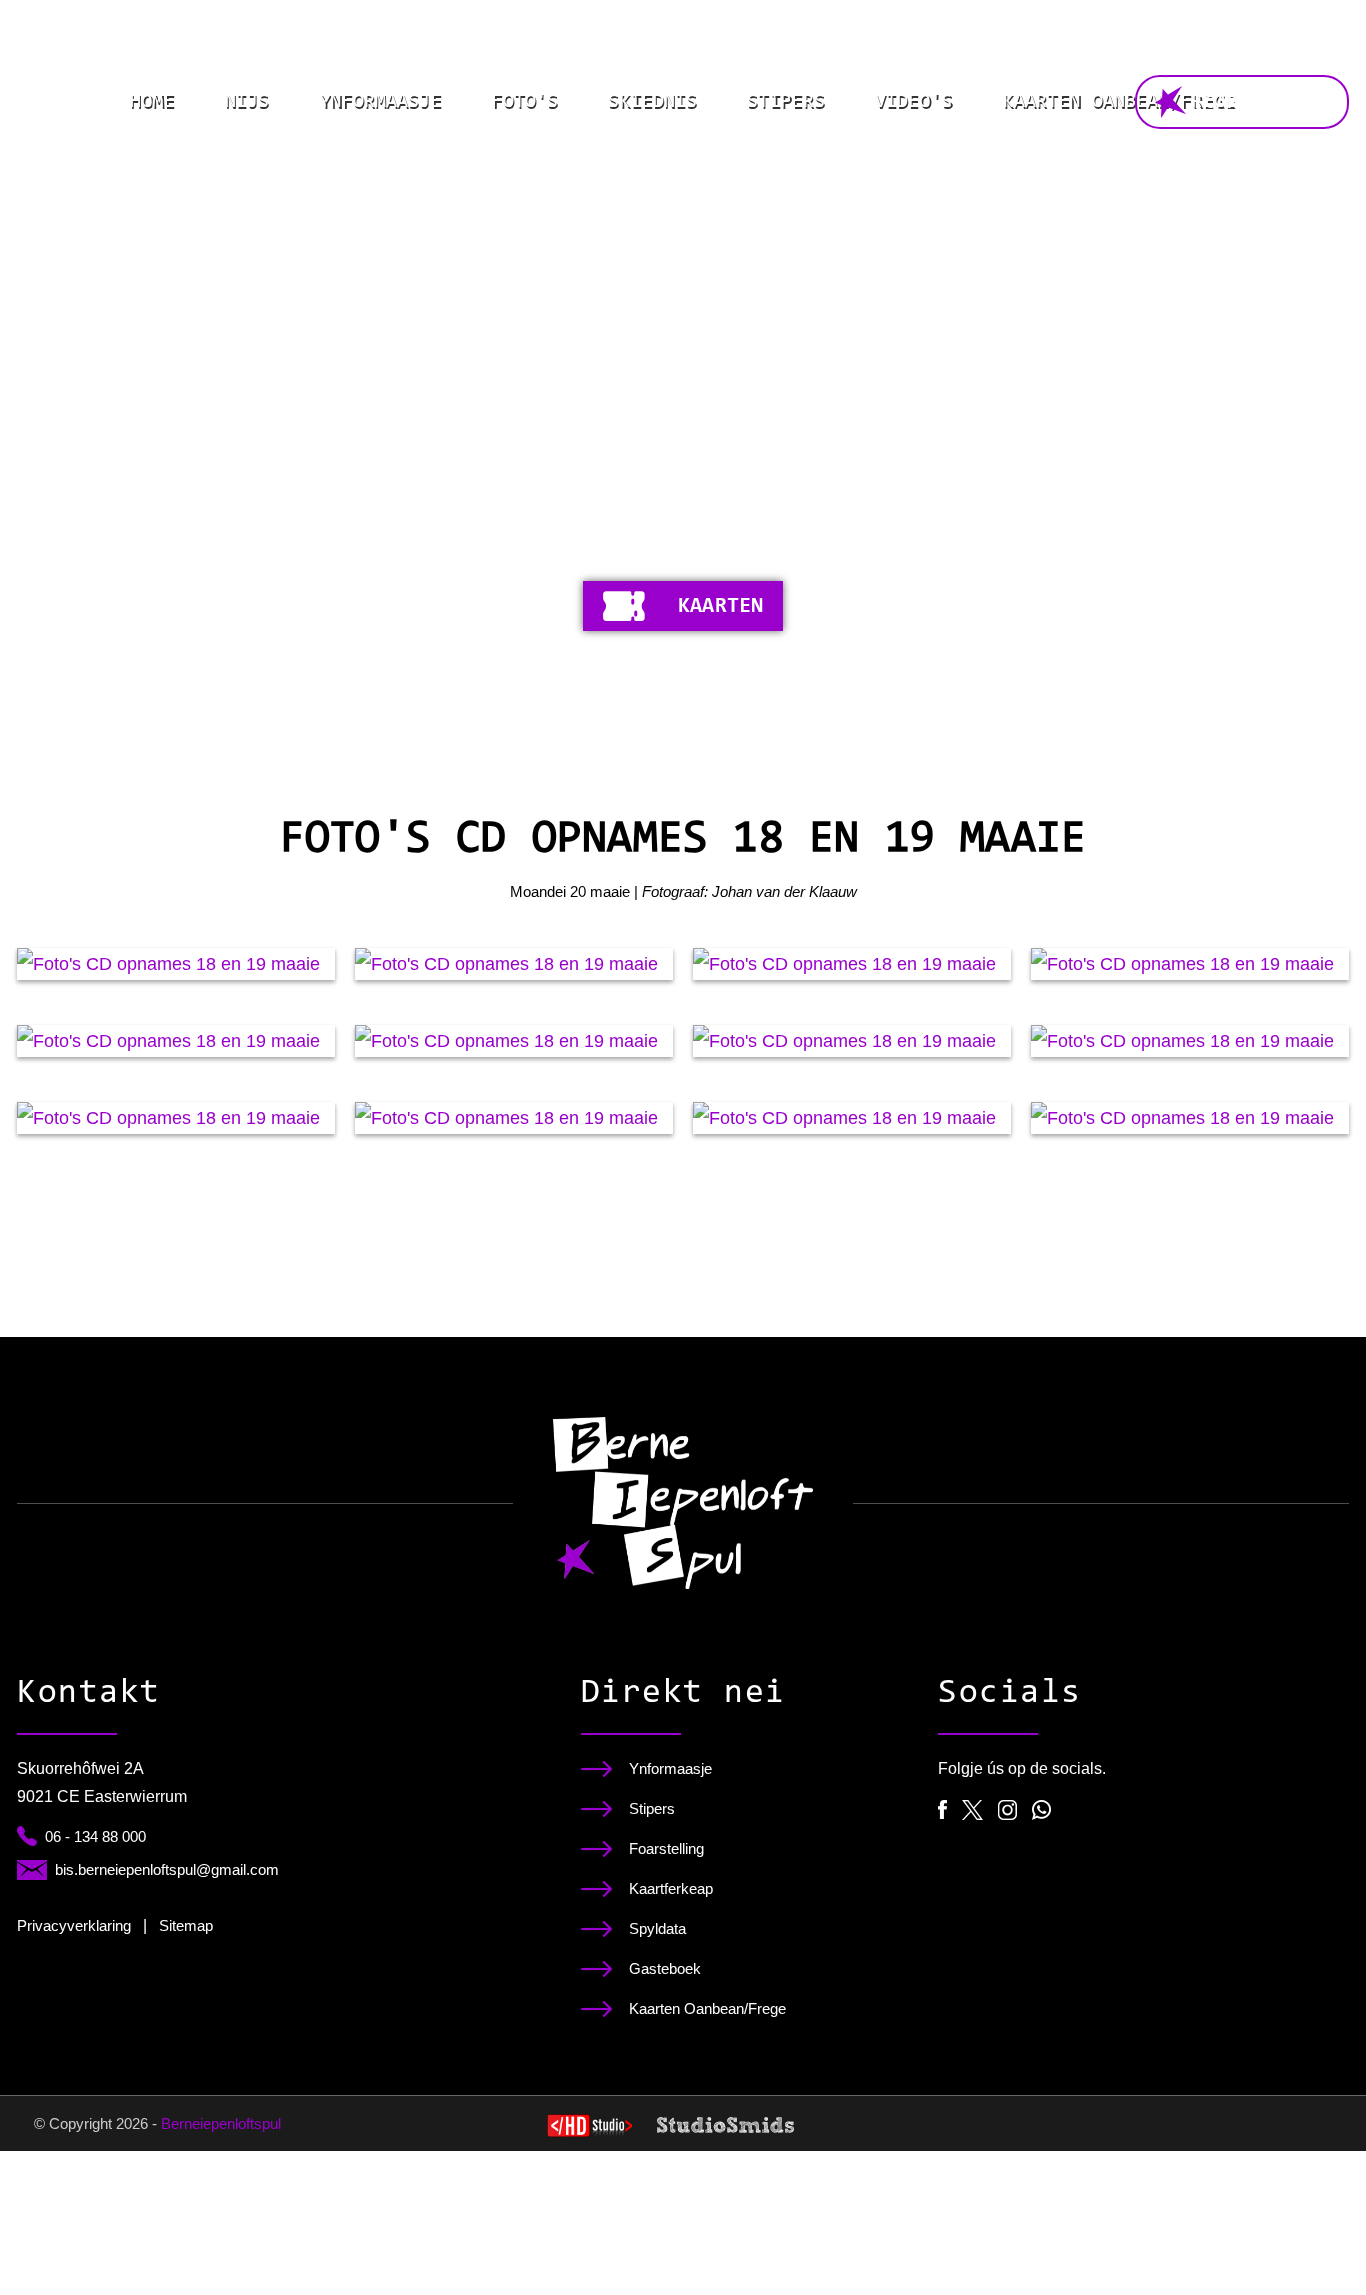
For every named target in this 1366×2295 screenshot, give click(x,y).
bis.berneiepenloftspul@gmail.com (167, 1869)
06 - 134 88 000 (95, 1836)
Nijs (247, 102)
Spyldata (657, 1928)
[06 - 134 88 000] (27, 1836)
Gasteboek (665, 1968)
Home (152, 102)
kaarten (720, 607)
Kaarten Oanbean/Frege (1119, 102)
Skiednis (652, 102)
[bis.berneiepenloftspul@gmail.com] (32, 1870)
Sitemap (186, 1925)
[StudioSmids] (725, 2125)
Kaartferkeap (671, 1888)
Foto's (524, 102)
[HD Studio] (589, 2128)
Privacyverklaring (74, 1925)
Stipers (786, 102)
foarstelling (1260, 103)
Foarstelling (666, 1848)
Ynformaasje (380, 102)
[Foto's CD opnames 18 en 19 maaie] (176, 964)
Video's (914, 102)
